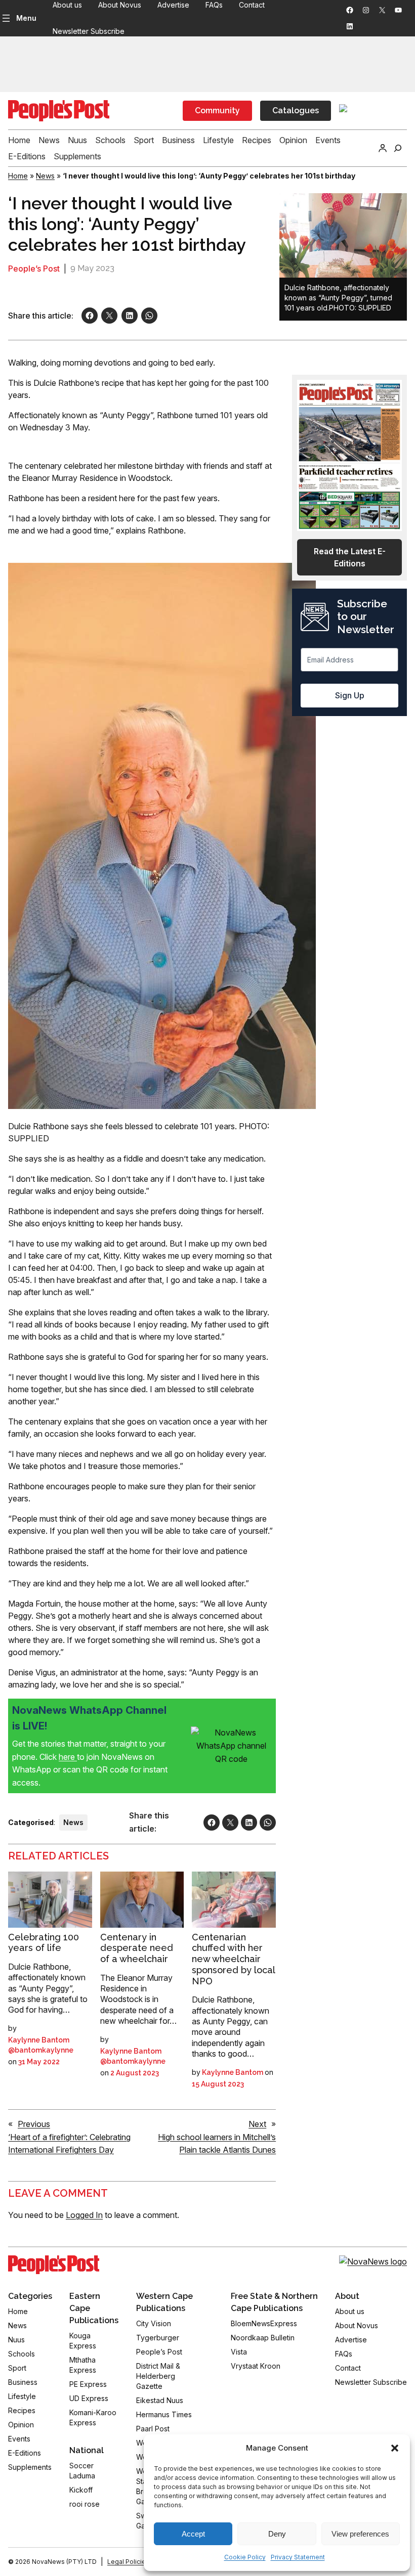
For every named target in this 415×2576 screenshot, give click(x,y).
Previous (34, 2124)
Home (18, 176)
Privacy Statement (298, 2557)
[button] (395, 2448)
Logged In (84, 2215)
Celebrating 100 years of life (44, 1943)
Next (257, 2124)
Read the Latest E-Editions (350, 557)
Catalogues (296, 110)
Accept (193, 2534)
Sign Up (350, 695)
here (68, 1757)
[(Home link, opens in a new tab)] (54, 2265)
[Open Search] (398, 148)
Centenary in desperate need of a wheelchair (137, 1948)
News (45, 176)
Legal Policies (128, 2562)
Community (217, 110)
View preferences (360, 2534)
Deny (277, 2534)
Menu (26, 18)
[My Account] (383, 148)
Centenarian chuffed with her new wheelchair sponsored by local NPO (233, 1959)
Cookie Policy (245, 2557)
